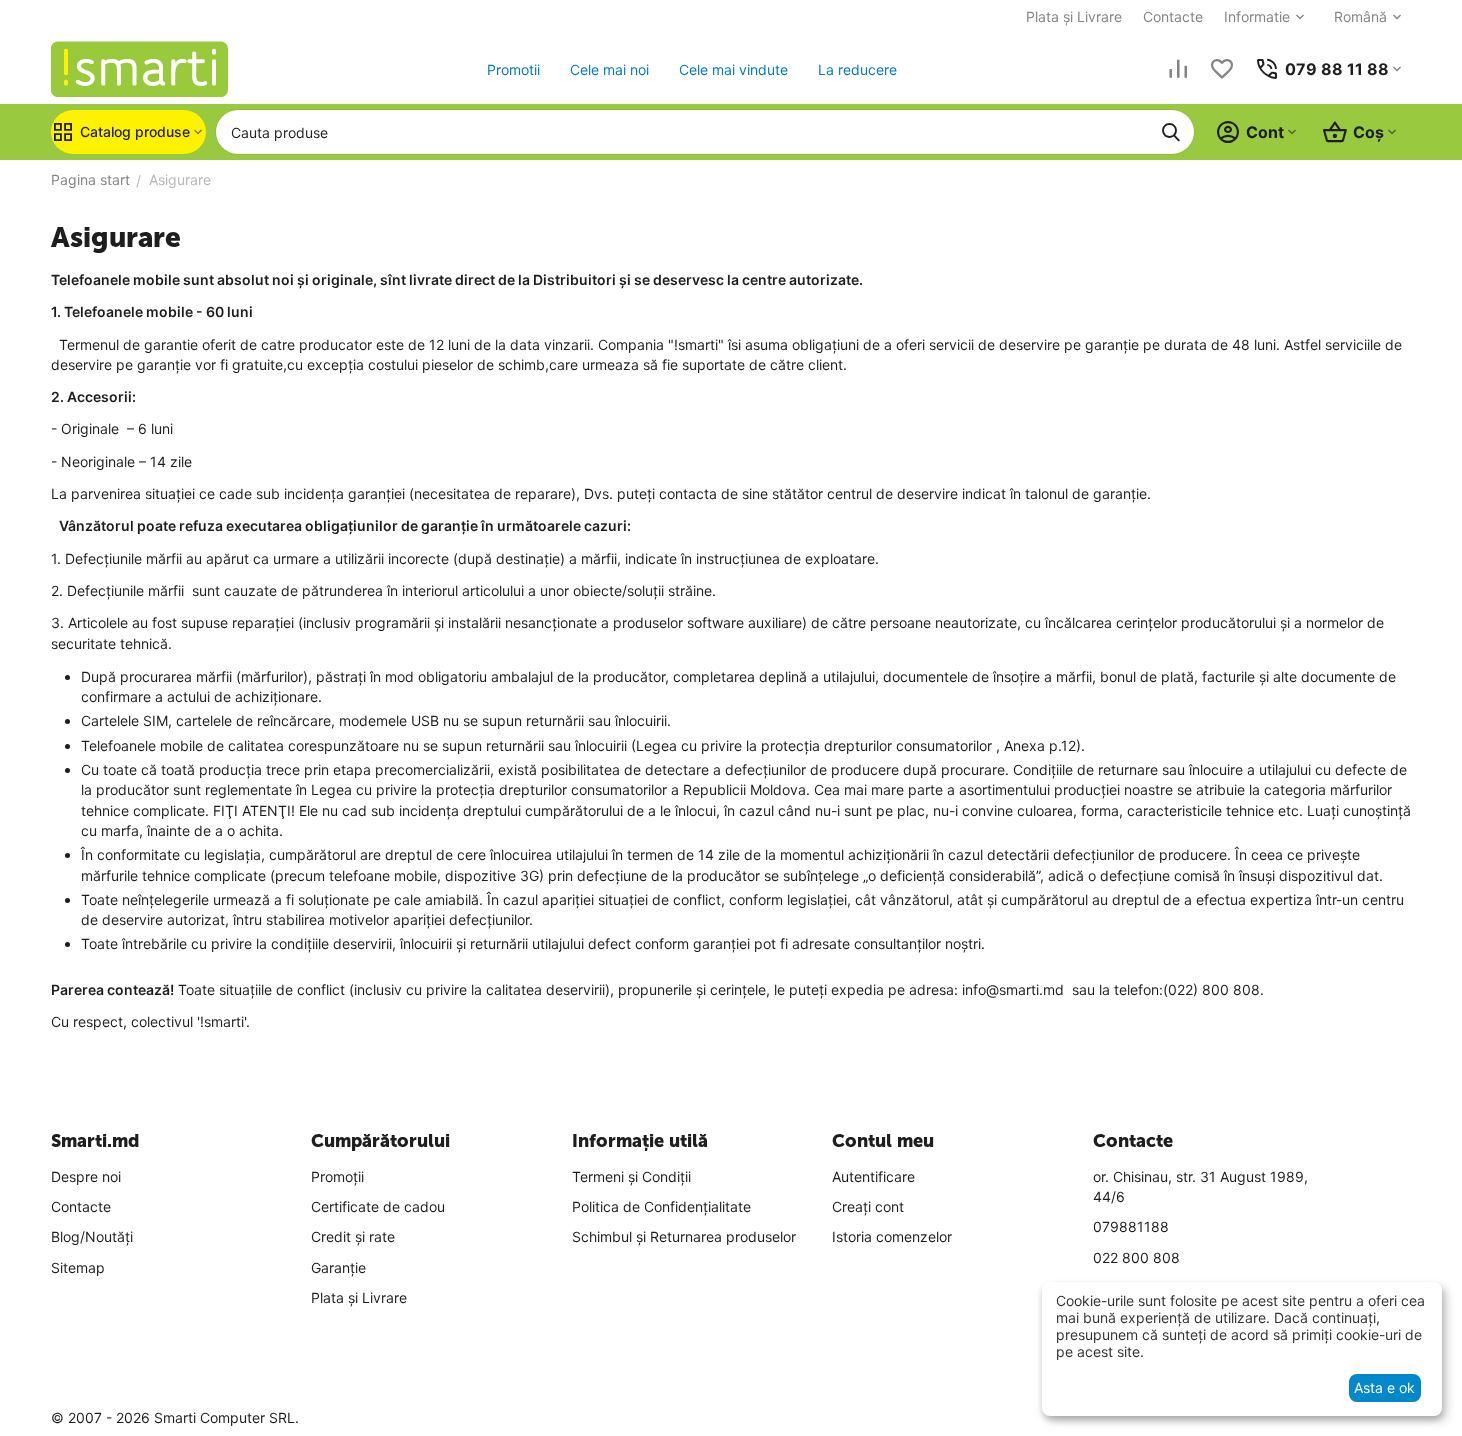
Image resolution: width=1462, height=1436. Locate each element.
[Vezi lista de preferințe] (1222, 69)
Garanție (338, 1267)
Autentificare (873, 1176)
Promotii (513, 69)
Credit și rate (353, 1236)
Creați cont (868, 1206)
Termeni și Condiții (631, 1176)
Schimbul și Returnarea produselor (684, 1236)
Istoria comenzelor (892, 1236)
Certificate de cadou (378, 1206)
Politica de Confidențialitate (661, 1206)
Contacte (1173, 16)
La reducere (857, 69)
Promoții (337, 1176)
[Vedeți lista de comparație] (1178, 69)
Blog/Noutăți (92, 1236)
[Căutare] (1171, 132)
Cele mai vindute (733, 69)
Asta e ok (1384, 1387)
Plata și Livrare (1074, 16)
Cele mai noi (609, 69)
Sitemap (78, 1267)
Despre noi (86, 1176)
